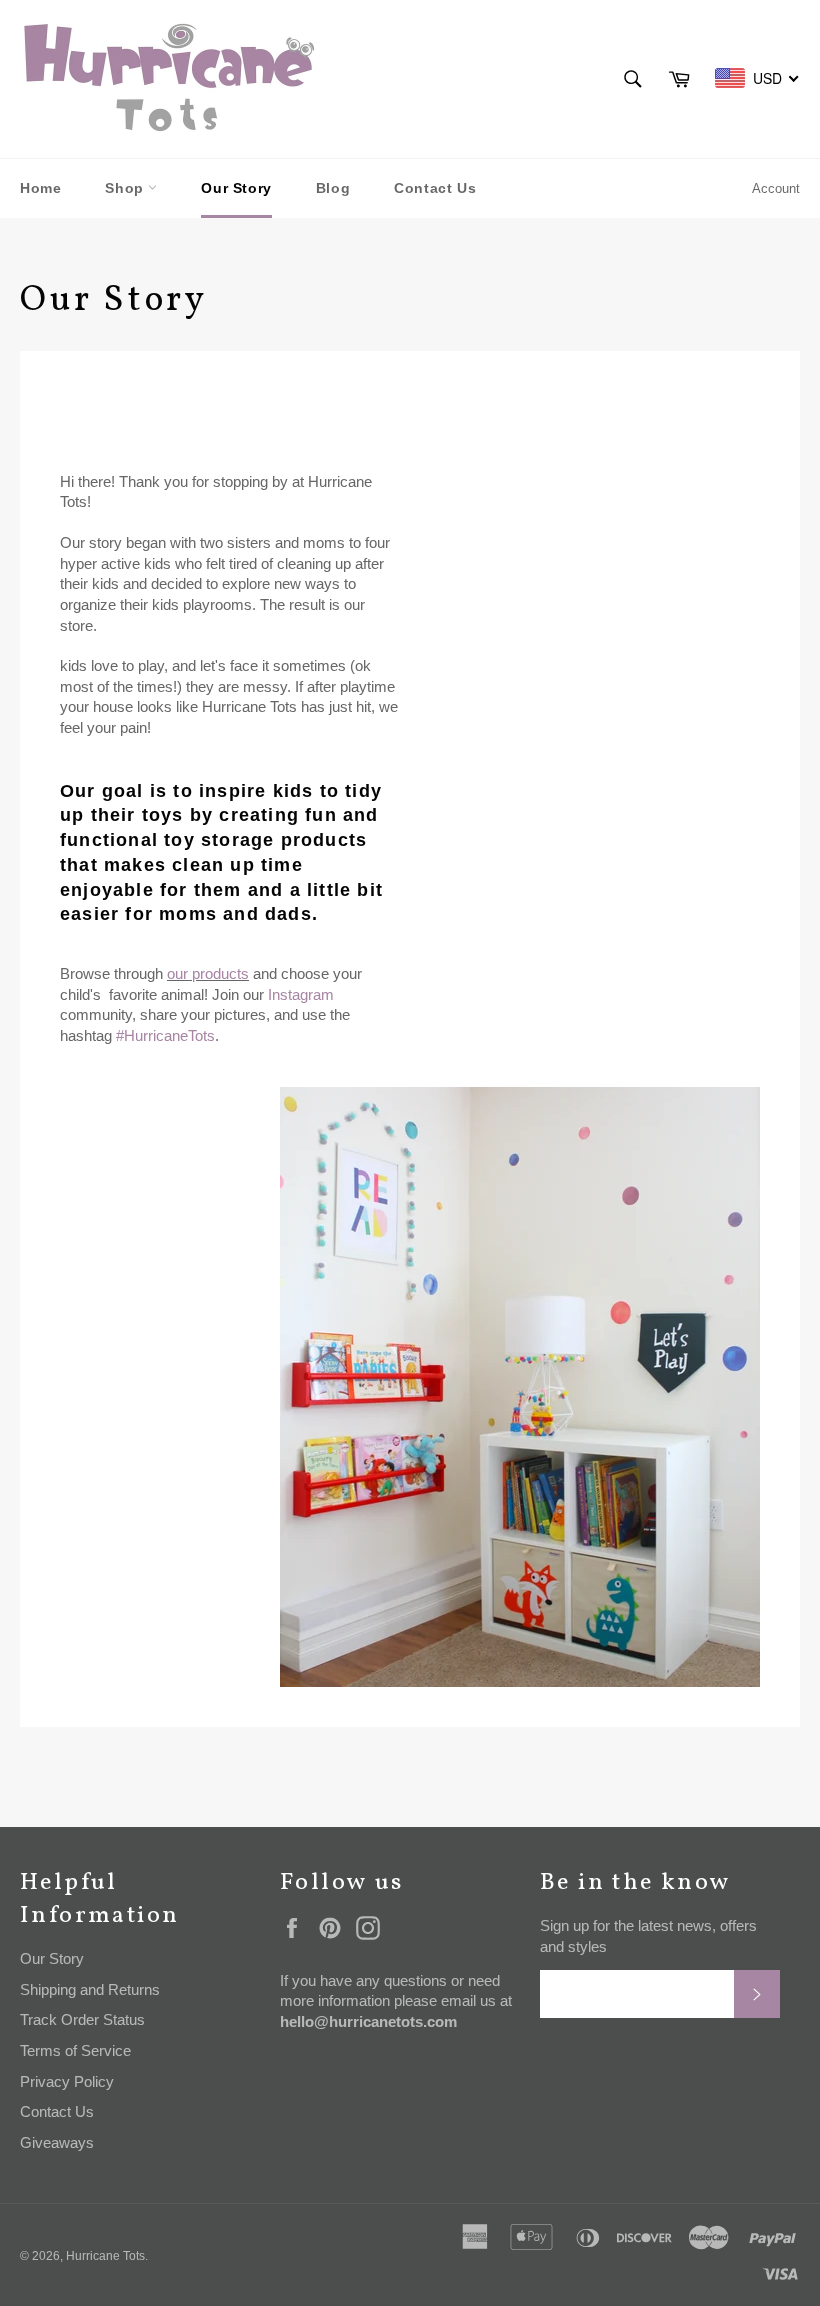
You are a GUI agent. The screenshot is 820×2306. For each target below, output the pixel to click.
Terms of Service (75, 2050)
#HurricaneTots (165, 1035)
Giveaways (57, 2142)
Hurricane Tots (105, 2256)
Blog (333, 188)
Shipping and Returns (90, 1989)
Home (40, 188)
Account (776, 188)
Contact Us (435, 188)
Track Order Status (82, 2019)
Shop (126, 188)
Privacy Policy (67, 2081)
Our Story (236, 188)
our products (208, 973)
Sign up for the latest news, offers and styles (648, 1936)
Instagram (301, 994)
